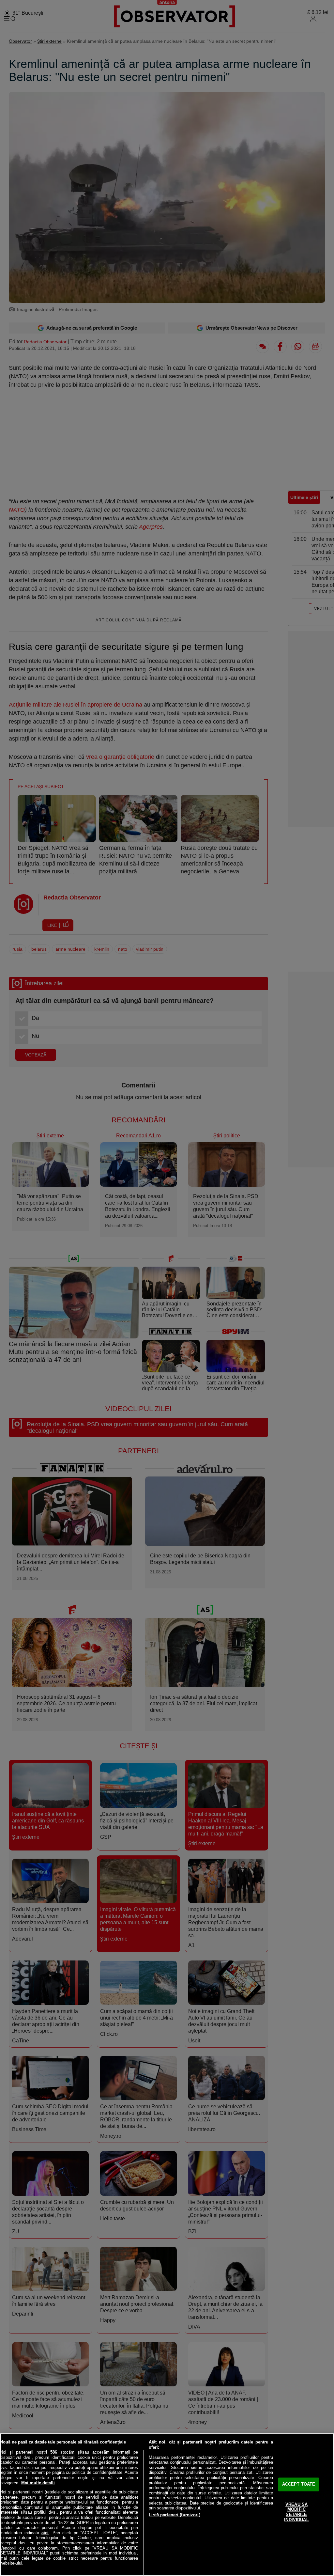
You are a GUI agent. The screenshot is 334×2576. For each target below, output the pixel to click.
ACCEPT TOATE (299, 2484)
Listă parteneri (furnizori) (175, 2515)
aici (45, 2533)
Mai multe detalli (38, 2483)
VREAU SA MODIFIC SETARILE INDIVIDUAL (296, 2512)
